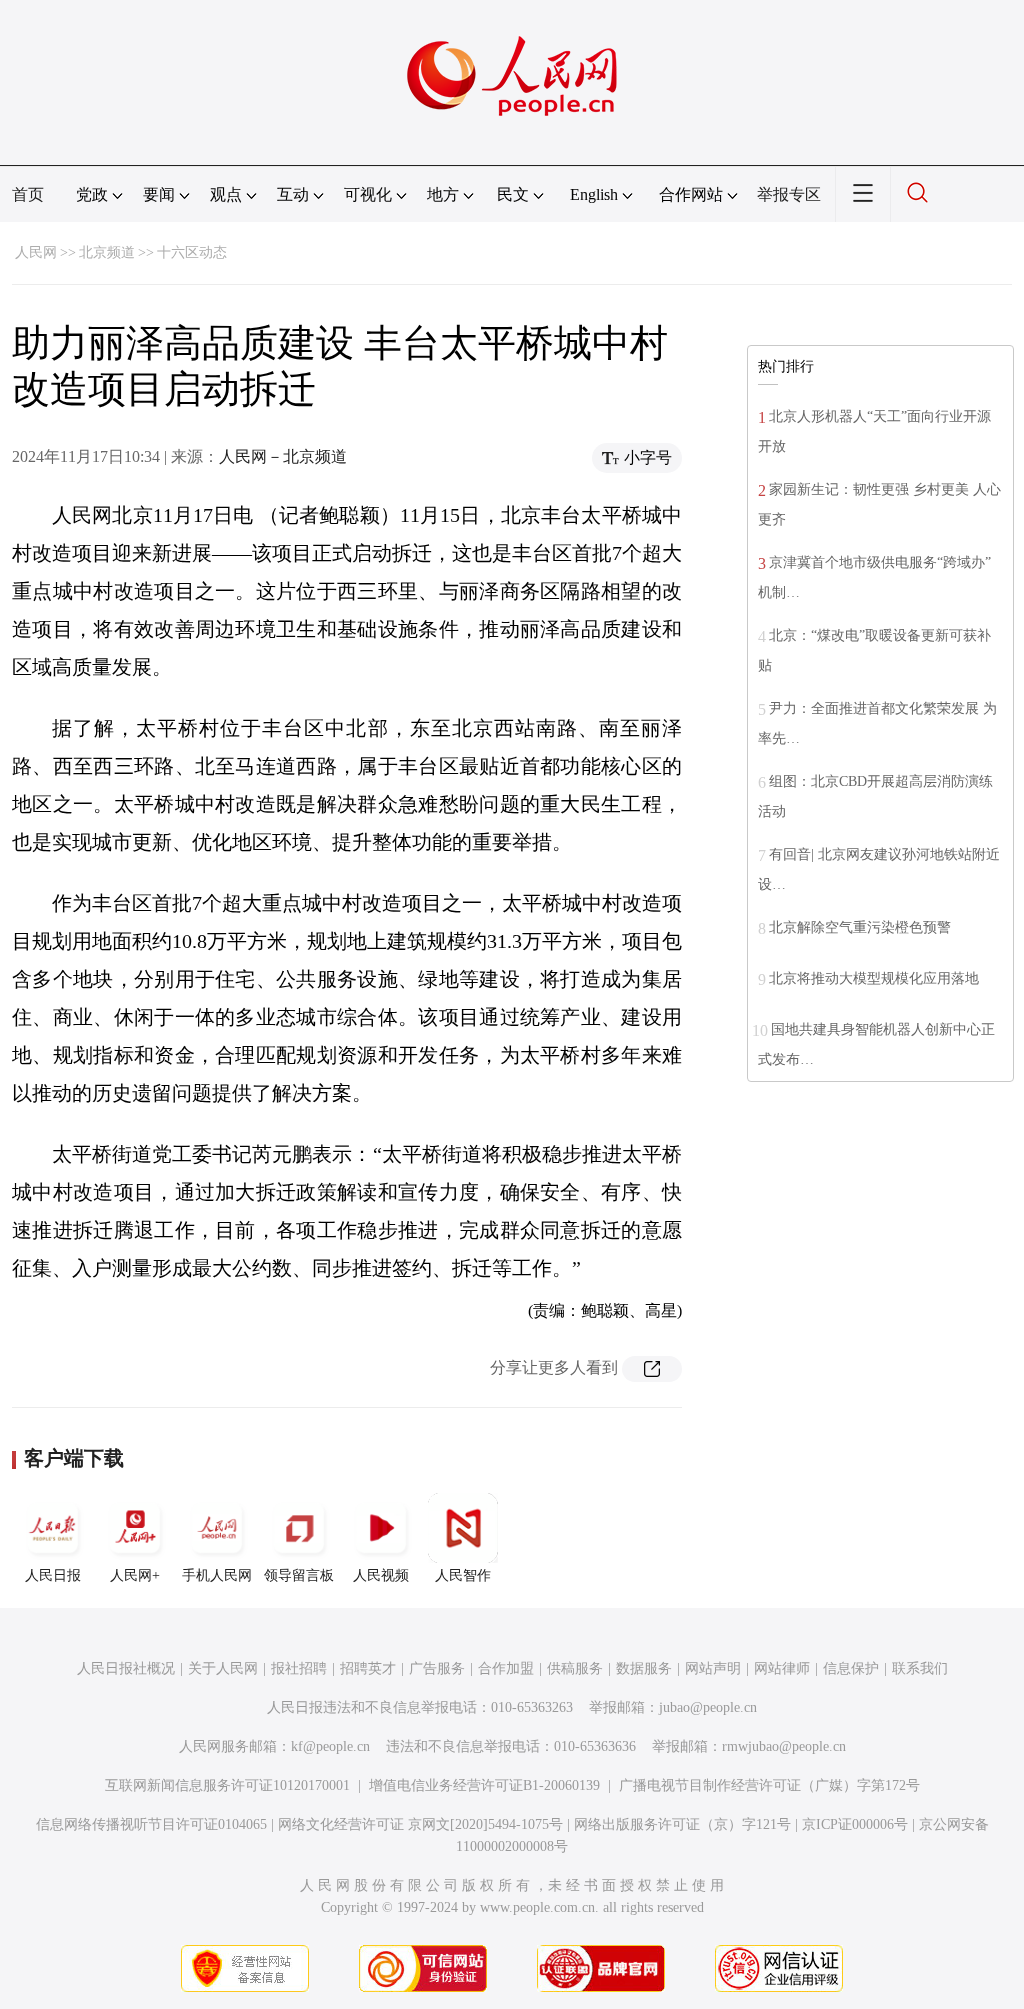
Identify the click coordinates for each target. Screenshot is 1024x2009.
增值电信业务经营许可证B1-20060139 (484, 1785)
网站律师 (782, 1668)
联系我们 (920, 1668)
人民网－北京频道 (283, 456)
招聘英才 (368, 1668)
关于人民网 (223, 1668)
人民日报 (53, 1575)
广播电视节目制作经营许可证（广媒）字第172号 (769, 1785)
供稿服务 (575, 1668)
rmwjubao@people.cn (784, 1746)
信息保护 (851, 1668)
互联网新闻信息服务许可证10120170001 (227, 1785)
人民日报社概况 (126, 1668)
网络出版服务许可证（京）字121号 (682, 1824)
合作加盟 (506, 1668)
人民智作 (463, 1575)
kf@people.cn (330, 1746)
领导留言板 (299, 1575)
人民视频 (381, 1575)
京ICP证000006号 (855, 1824)
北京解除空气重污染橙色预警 (860, 927)
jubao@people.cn (708, 1707)
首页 (28, 194)
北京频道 (107, 252)
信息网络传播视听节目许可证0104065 (151, 1824)
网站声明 (713, 1668)
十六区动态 (192, 252)
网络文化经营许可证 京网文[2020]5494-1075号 (420, 1824)
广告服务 (437, 1668)
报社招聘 (299, 1668)
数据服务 (644, 1668)
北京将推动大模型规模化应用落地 (874, 978)
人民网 (36, 252)
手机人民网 (217, 1575)
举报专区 (789, 194)
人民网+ (135, 1575)
